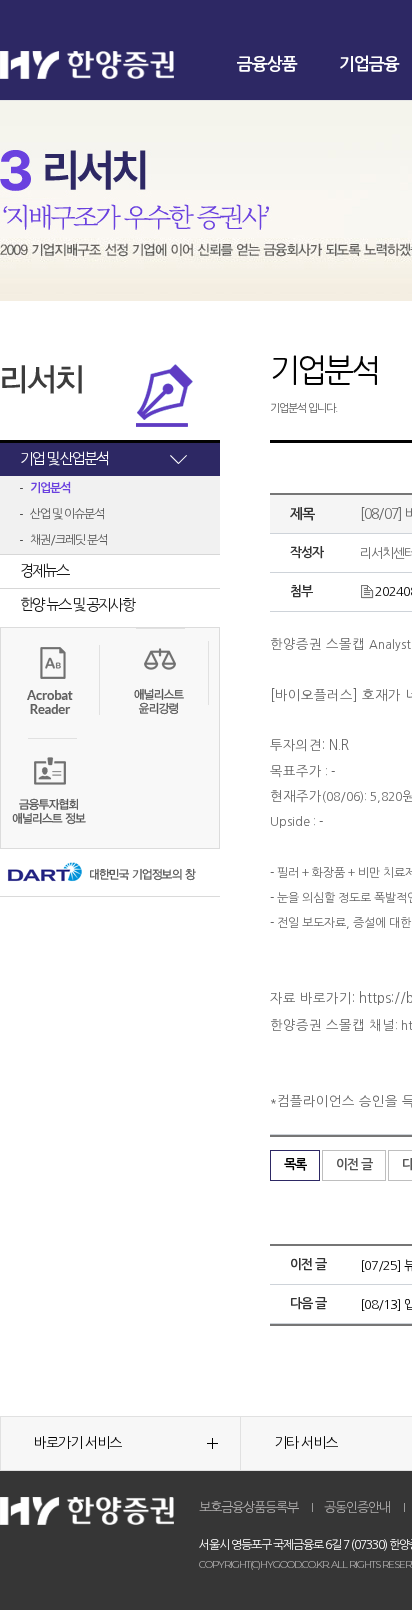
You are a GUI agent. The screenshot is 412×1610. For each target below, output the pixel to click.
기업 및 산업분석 (64, 458)
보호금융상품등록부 (248, 1507)
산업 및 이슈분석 (67, 514)
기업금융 (369, 64)
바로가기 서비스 (77, 1443)
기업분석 (50, 488)
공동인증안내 (357, 1507)
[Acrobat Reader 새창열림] (50, 678)
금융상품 (267, 64)
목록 (295, 1164)
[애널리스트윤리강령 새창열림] (159, 682)
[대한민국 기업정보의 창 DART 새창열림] (100, 874)
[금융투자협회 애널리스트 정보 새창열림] (50, 792)
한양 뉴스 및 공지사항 (77, 604)
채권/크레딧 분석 (68, 540)
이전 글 (354, 1164)
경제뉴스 (44, 570)
